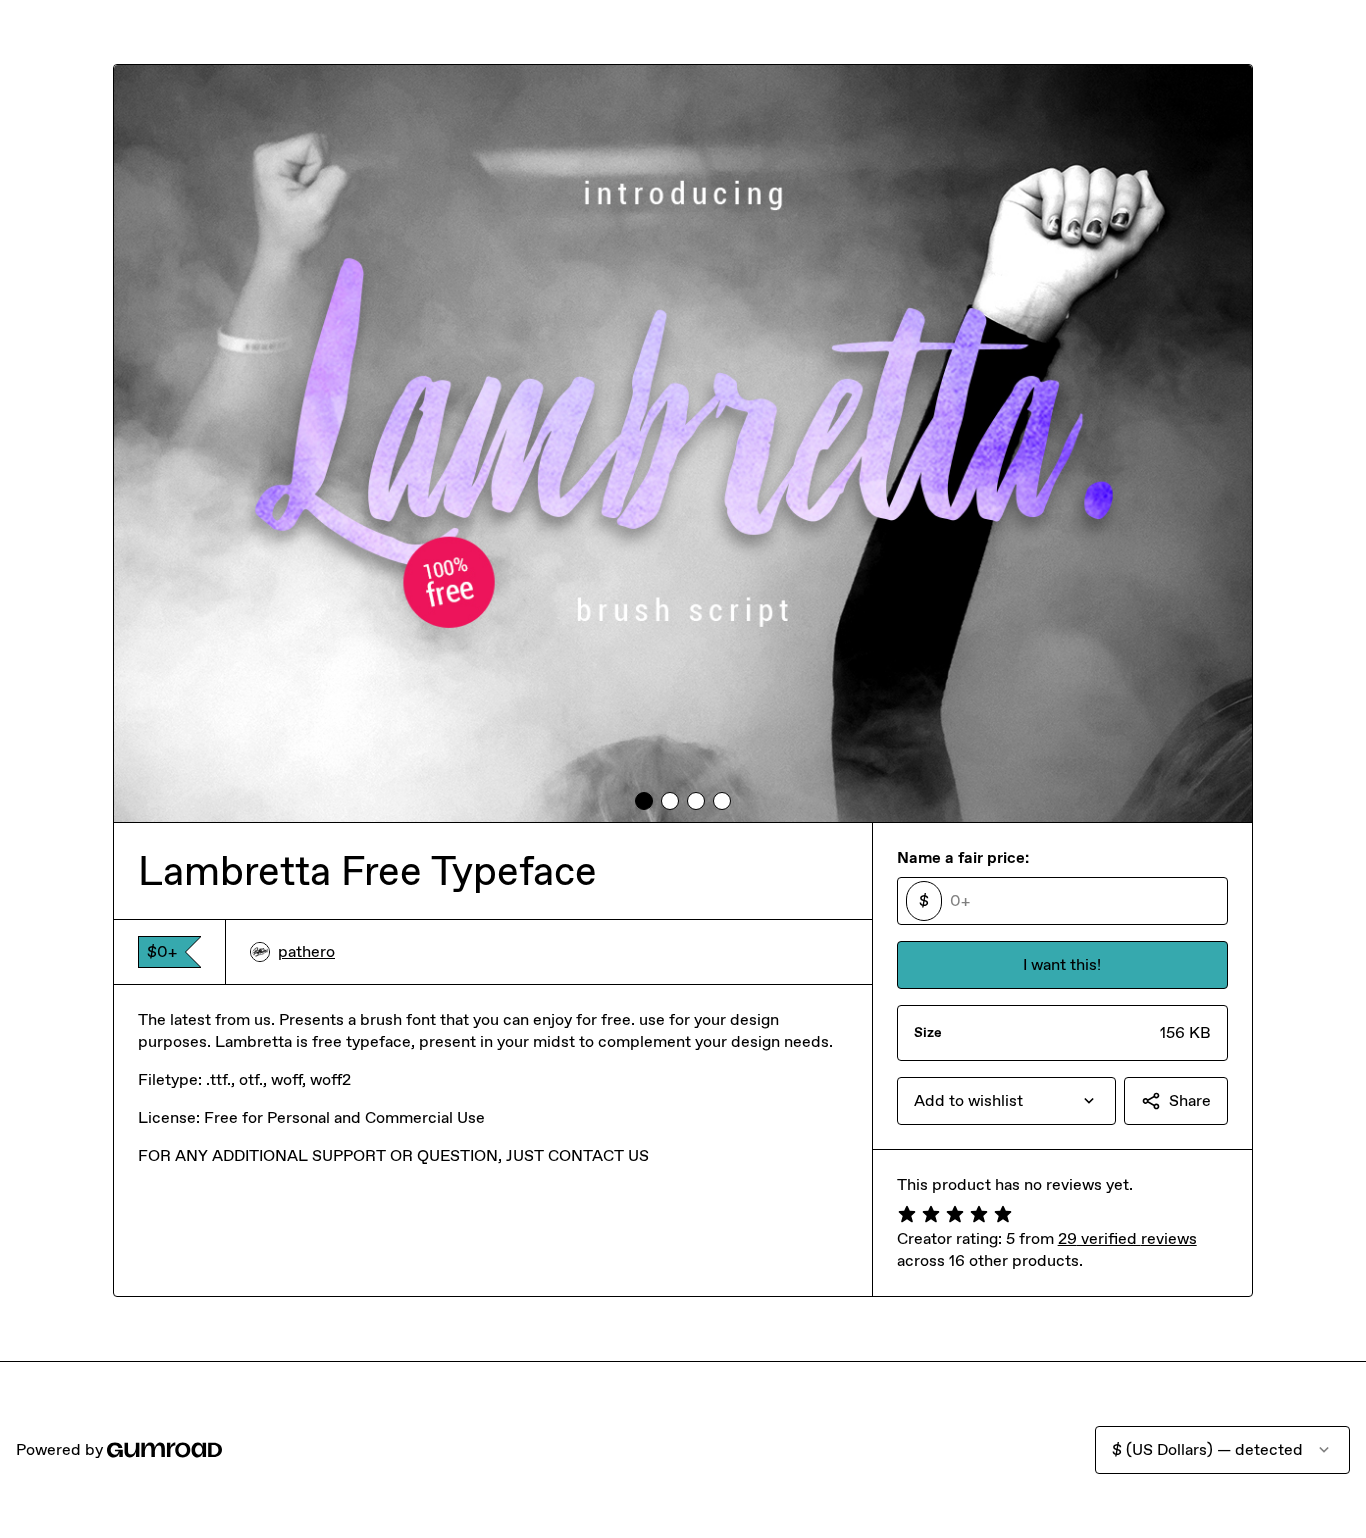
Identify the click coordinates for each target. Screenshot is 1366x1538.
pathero (306, 951)
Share (1190, 1100)
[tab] (644, 801)
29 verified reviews (1127, 1238)
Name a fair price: (963, 857)
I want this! (1062, 964)
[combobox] (1006, 1101)
